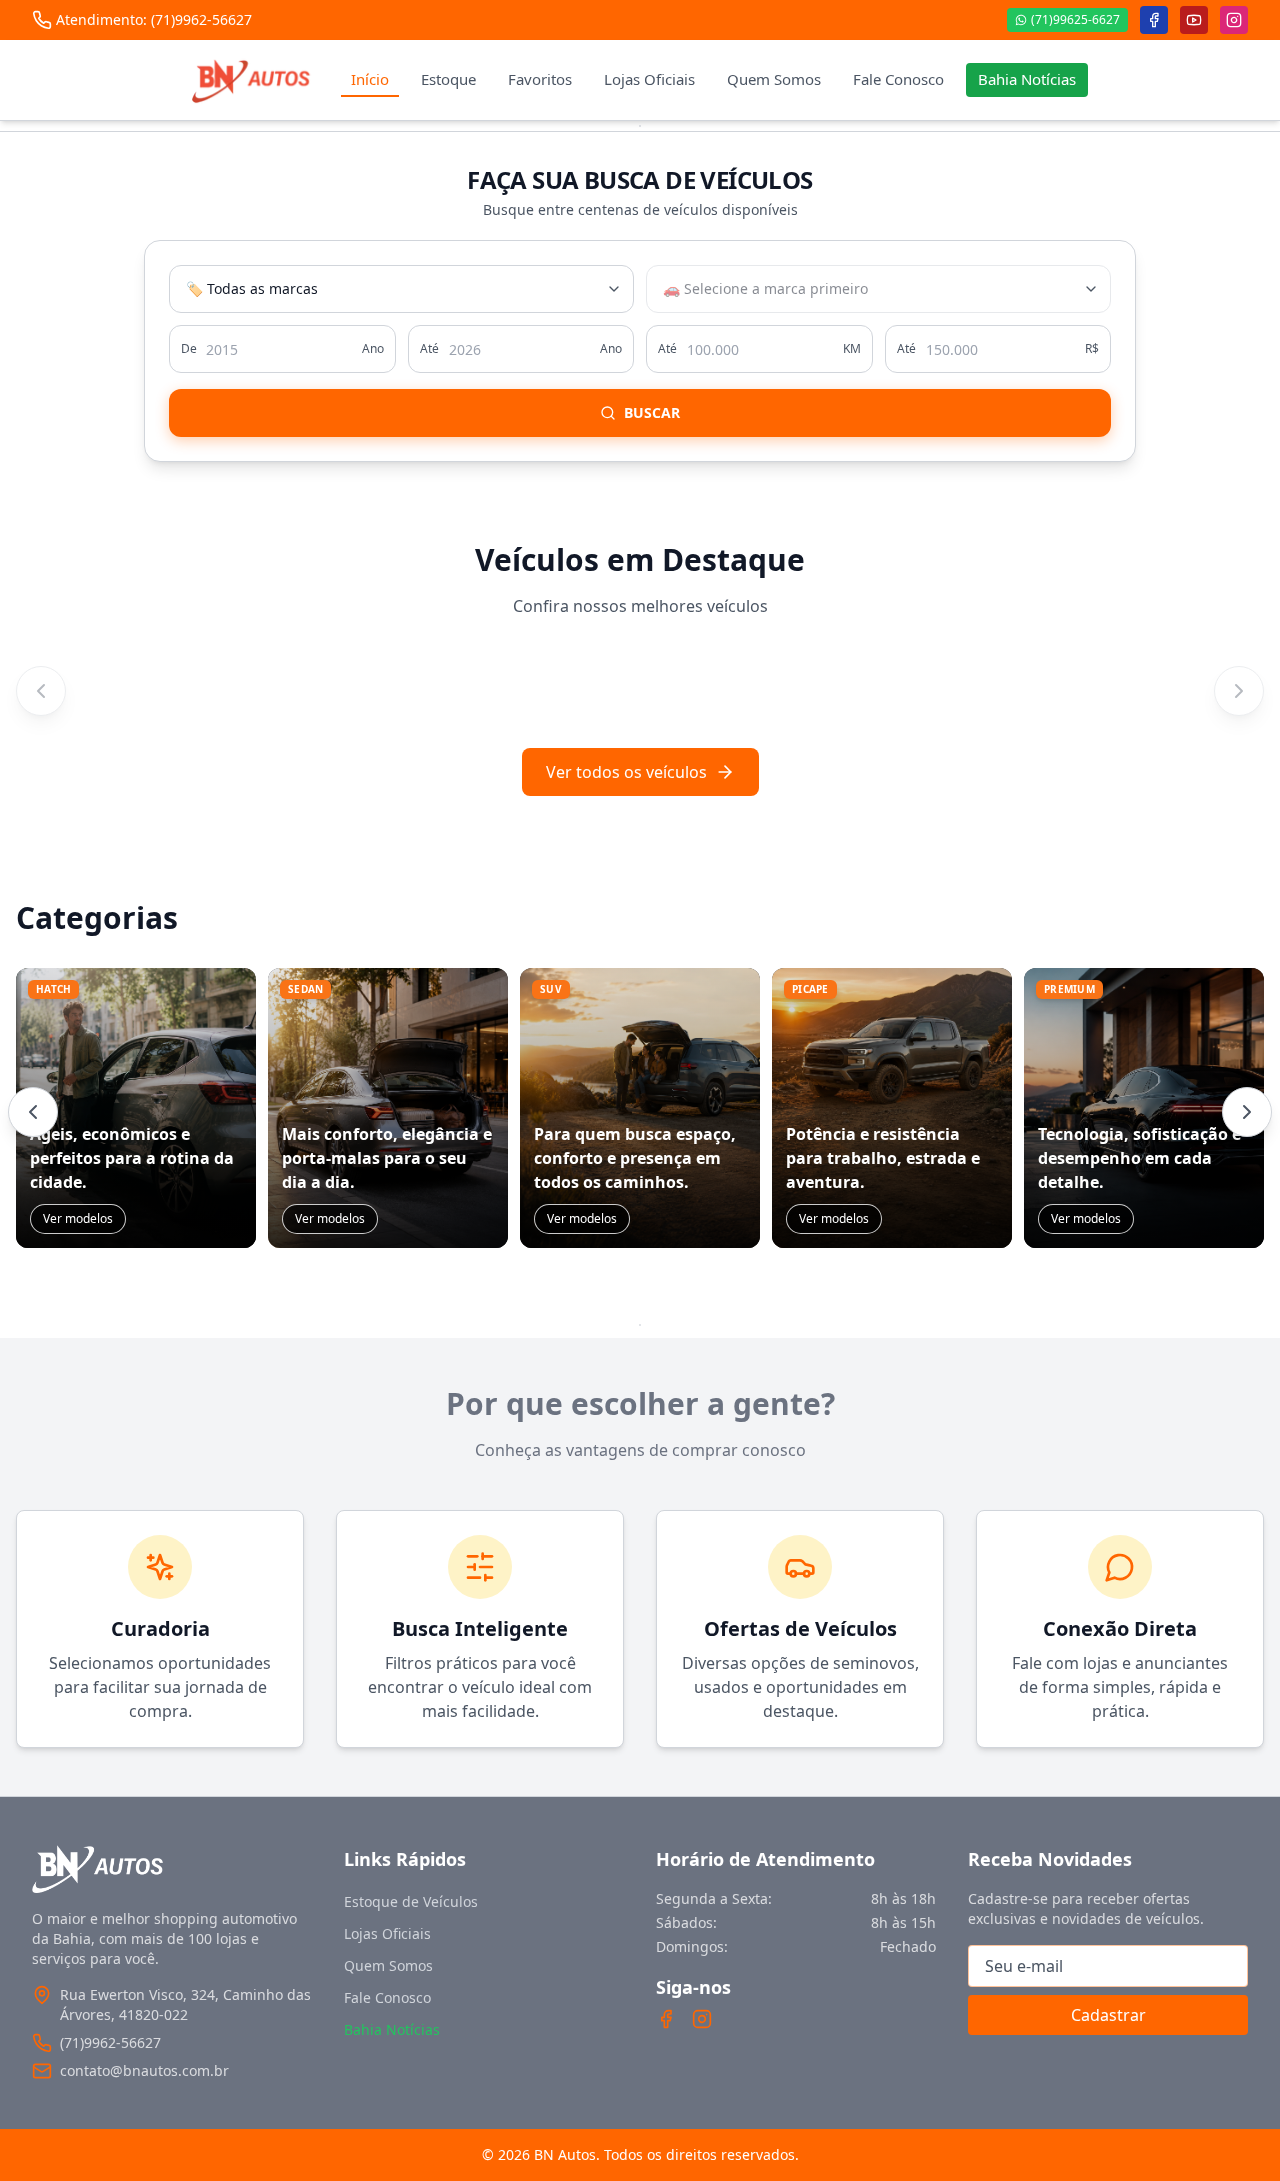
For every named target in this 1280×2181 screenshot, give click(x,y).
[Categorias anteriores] (33, 1112)
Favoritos (540, 79)
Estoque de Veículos (411, 1901)
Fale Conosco (898, 79)
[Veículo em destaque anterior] (41, 691)
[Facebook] (666, 2019)
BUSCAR (652, 412)
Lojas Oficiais (649, 79)
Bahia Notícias (1027, 79)
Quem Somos (774, 79)
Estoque (448, 79)
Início (370, 79)
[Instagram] (702, 2019)
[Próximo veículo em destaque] (1239, 691)
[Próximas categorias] (1247, 1112)
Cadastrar (1108, 2015)
